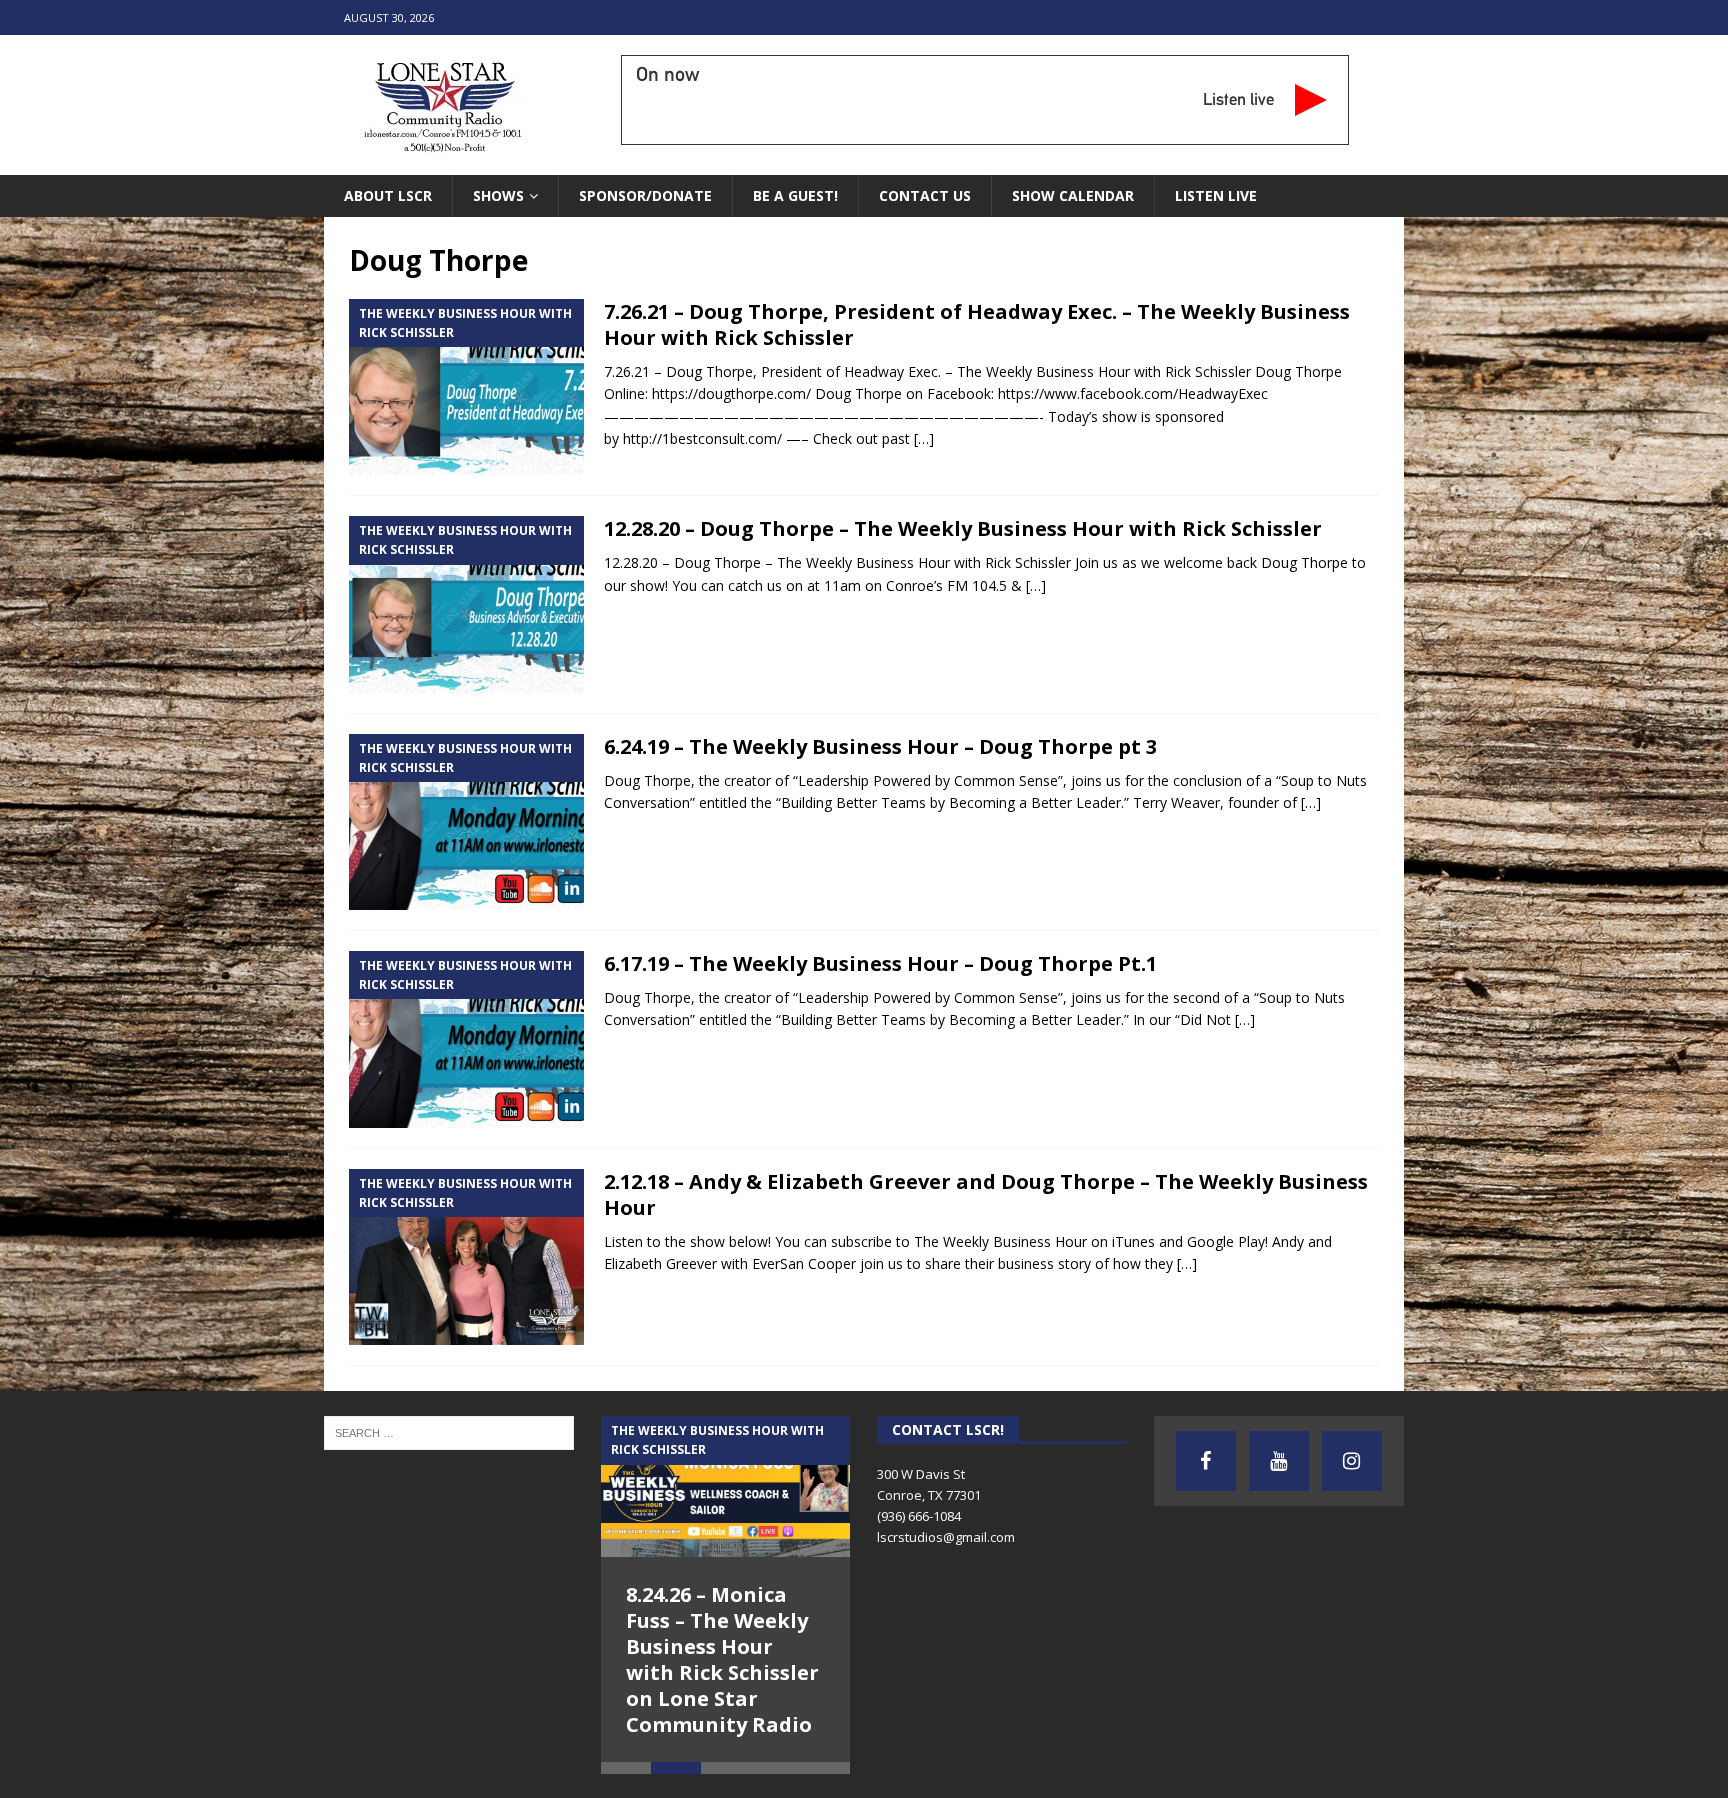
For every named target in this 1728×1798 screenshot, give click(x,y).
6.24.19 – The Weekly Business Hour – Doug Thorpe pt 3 (880, 746)
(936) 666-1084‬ (919, 1516)
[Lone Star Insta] (1352, 1461)
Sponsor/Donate (645, 195)
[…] (924, 438)
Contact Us (925, 195)
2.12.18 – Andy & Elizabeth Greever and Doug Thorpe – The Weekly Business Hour (986, 1194)
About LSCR (388, 195)
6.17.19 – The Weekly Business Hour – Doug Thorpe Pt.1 (880, 963)
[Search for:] (449, 1432)
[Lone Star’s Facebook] (1206, 1461)
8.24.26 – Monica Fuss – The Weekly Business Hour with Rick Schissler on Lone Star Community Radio (722, 1659)
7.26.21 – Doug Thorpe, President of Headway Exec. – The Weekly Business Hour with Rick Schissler (977, 324)
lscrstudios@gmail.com (946, 1537)
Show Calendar (1073, 195)
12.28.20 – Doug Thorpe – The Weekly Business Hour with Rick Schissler (963, 528)
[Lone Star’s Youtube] (1279, 1461)
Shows (498, 195)
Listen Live (1216, 195)
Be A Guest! (795, 195)
